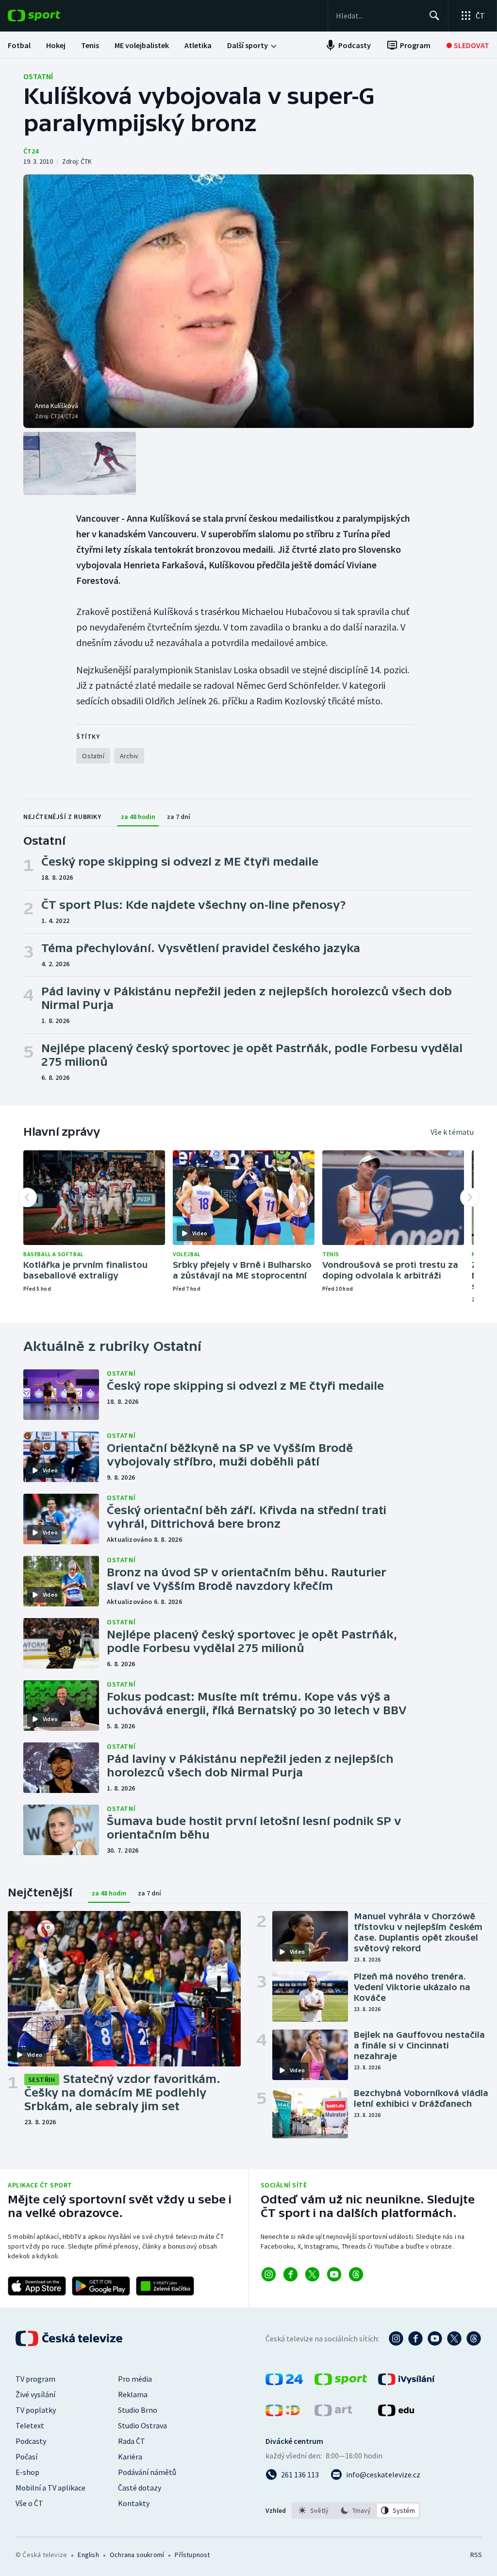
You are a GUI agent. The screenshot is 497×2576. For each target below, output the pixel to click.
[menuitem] (19, 45)
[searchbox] (378, 16)
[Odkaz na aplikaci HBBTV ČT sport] (165, 2286)
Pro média (135, 2379)
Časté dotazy (140, 2488)
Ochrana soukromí (137, 2555)
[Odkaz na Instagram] (269, 2274)
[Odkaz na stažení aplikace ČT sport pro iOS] (37, 2286)
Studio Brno (138, 2410)
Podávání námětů (147, 2472)
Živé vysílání (35, 2394)
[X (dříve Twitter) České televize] (454, 2338)
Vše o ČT (29, 2503)
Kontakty (134, 2503)
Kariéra (130, 2457)
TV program (35, 2379)
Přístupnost (192, 2555)
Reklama (133, 2394)
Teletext (30, 2425)
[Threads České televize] (474, 2338)
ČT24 (31, 151)
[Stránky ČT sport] (341, 2382)
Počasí (26, 2457)
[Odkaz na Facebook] (290, 2274)
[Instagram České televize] (396, 2338)
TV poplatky (36, 2410)
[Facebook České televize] (415, 2338)
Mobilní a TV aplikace (50, 2488)
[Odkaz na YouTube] (334, 2274)
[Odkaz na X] (312, 2274)
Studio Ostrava (142, 2425)
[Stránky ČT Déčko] (283, 2413)
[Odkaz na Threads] (356, 2274)
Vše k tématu (452, 1132)
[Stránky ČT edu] (396, 2413)
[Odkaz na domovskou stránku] (49, 16)
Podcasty (31, 2441)
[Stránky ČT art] (333, 2413)
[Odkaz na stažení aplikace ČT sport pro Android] (101, 2286)
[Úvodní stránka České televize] (70, 2338)
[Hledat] (434, 16)
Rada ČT (132, 2441)
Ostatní (38, 76)
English (88, 2555)
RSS (476, 2555)
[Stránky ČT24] (284, 2382)
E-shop (27, 2472)
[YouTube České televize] (435, 2338)
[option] (314, 2510)
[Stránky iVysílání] (406, 2382)
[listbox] (356, 2510)
